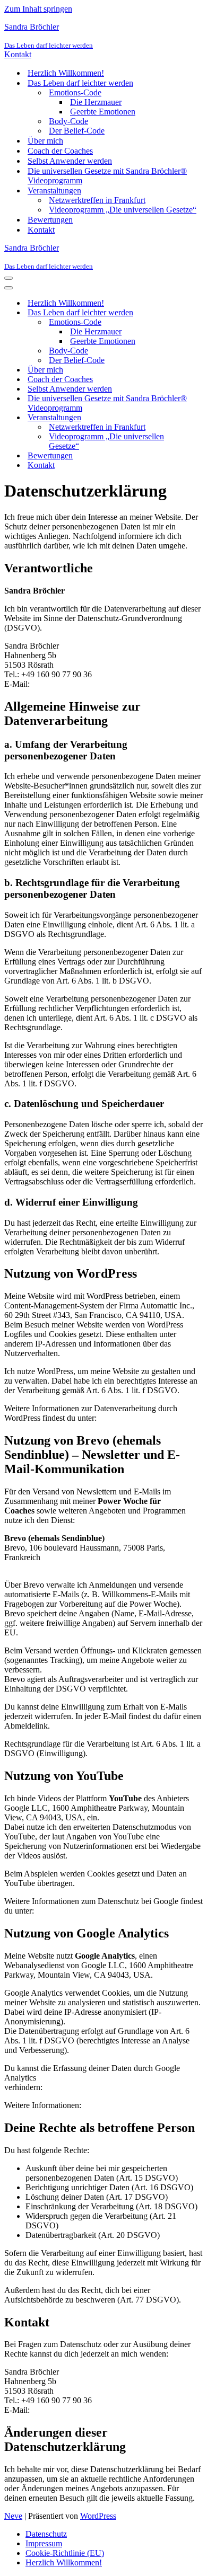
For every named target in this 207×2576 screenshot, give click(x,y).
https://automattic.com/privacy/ (150, 1418)
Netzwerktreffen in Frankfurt (97, 200)
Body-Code (68, 121)
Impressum (44, 2543)
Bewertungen (50, 220)
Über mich (45, 141)
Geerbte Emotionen (103, 112)
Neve (13, 2516)
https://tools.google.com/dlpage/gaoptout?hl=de (124, 2087)
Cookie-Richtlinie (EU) (65, 2553)
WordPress (98, 2516)
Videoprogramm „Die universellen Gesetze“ (123, 210)
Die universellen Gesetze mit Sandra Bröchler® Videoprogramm (107, 176)
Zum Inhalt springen (38, 9)
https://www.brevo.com (44, 1567)
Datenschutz (46, 2534)
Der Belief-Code (77, 131)
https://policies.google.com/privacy (94, 1911)
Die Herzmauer (96, 102)
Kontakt (18, 54)
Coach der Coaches (60, 151)
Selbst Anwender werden (70, 161)
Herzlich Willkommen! (66, 73)
